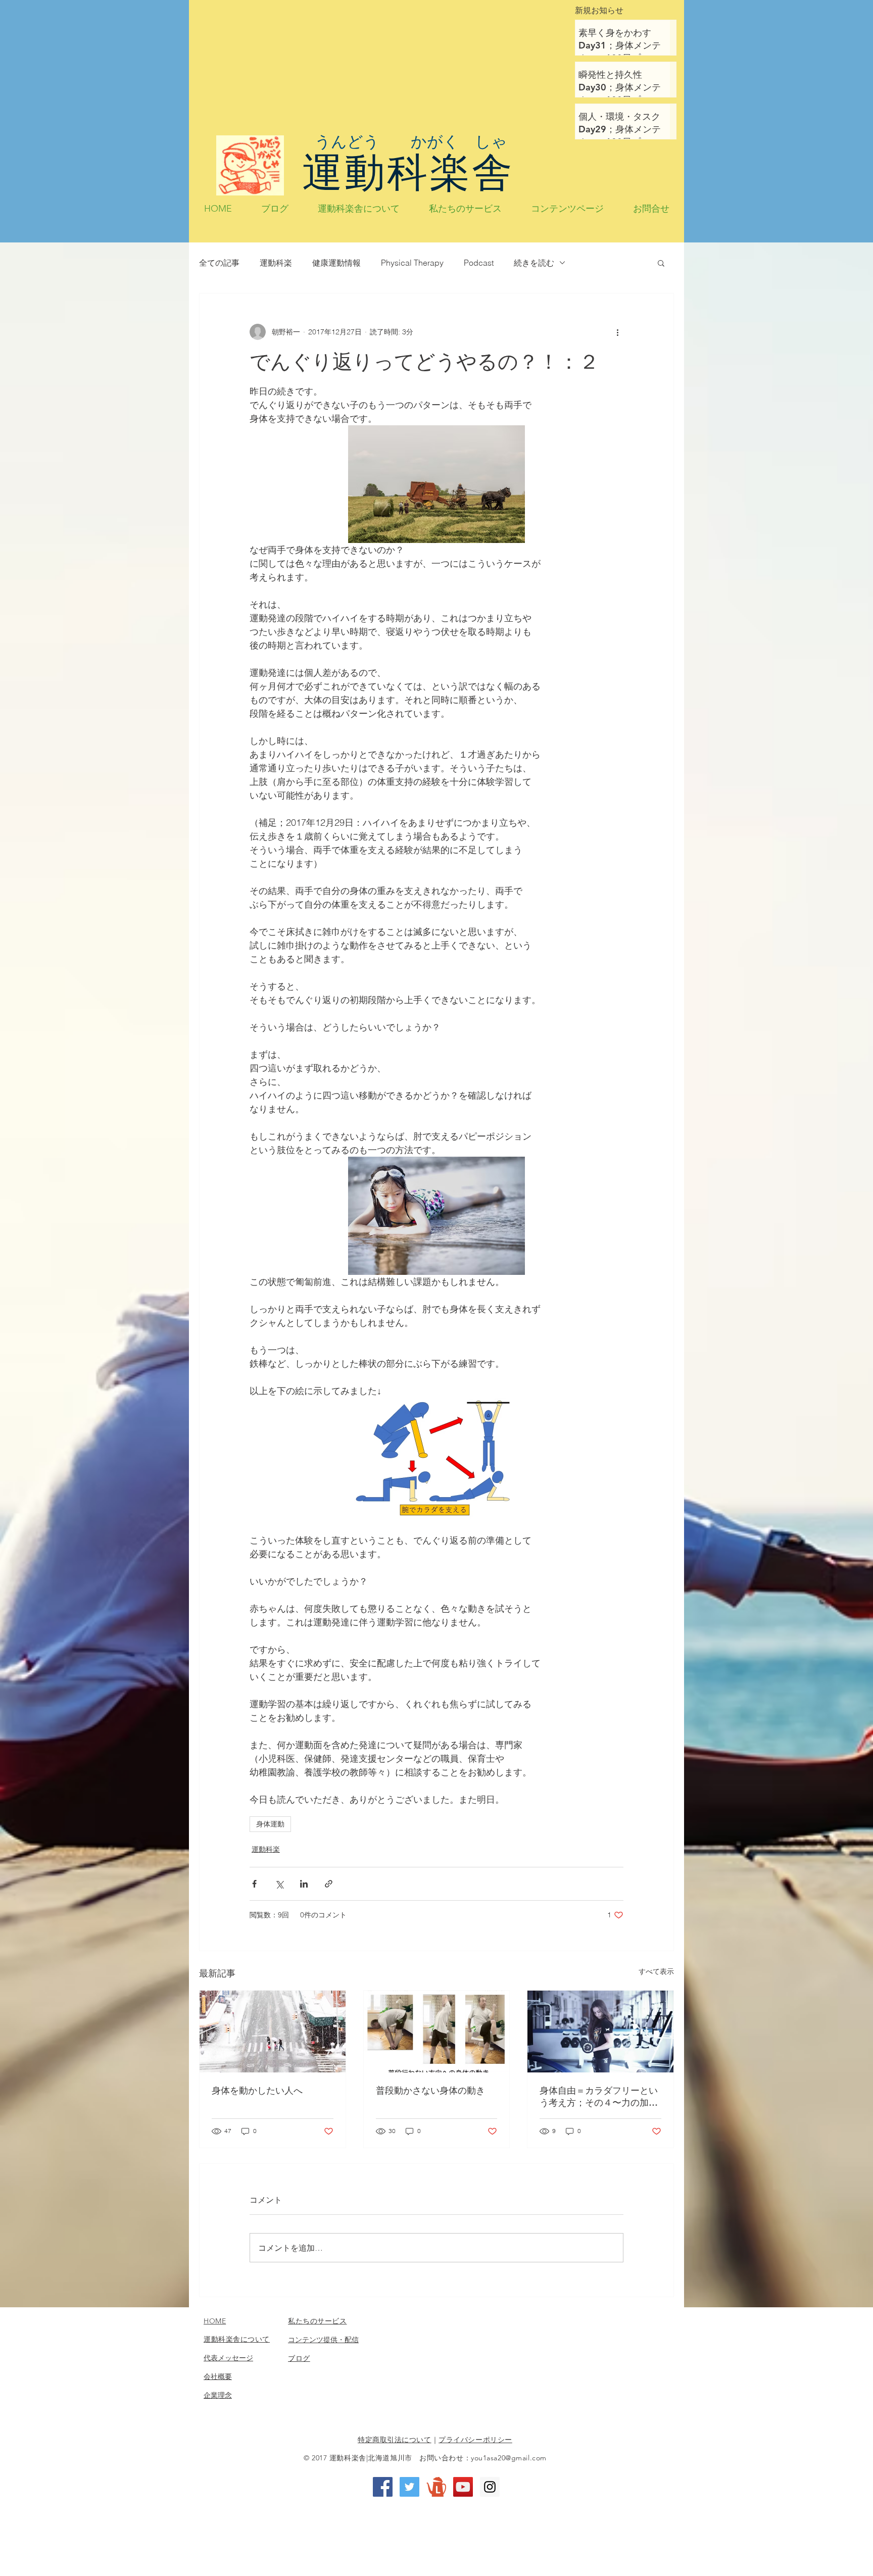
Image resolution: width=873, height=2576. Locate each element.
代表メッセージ (228, 2358)
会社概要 (218, 2376)
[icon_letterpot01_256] (436, 2487)
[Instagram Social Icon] (490, 2487)
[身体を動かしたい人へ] (273, 2032)
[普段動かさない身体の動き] (437, 2032)
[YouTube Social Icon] (463, 2487)
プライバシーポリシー (475, 2440)
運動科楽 (276, 263)
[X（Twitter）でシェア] (279, 1884)
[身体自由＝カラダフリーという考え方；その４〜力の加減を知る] (600, 2032)
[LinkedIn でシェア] (304, 1884)
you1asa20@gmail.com (509, 2458)
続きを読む (534, 263)
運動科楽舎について (237, 2339)
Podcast (479, 263)
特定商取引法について (395, 2440)
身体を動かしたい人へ (257, 2090)
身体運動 (270, 1824)
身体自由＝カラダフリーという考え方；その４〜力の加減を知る (599, 2097)
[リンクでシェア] (329, 1884)
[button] (661, 263)
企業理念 (218, 2395)
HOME (215, 2321)
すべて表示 (656, 1971)
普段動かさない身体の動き (430, 2090)
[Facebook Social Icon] (383, 2487)
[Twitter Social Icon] (409, 2487)
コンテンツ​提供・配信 (323, 2340)
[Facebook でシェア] (254, 1884)
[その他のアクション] (617, 332)
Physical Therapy (412, 263)
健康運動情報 (336, 263)
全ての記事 (219, 263)
